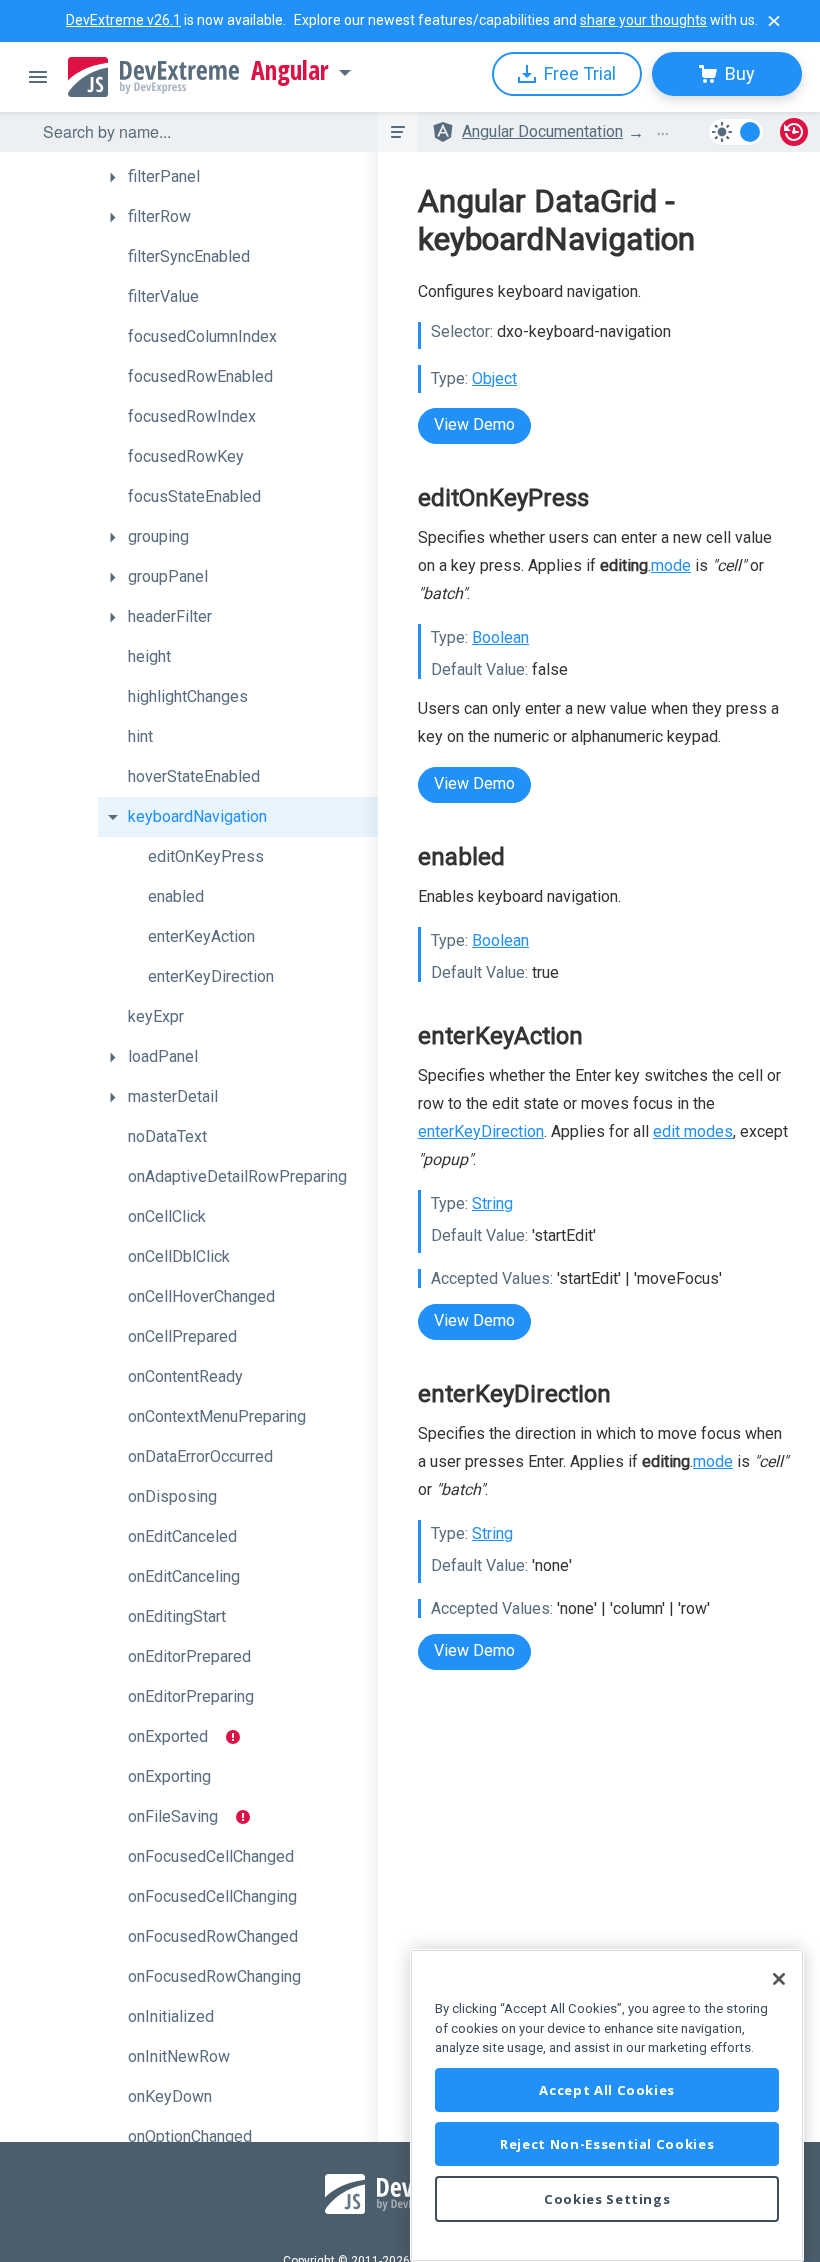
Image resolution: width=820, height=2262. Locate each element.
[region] (607, 2105)
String (492, 1203)
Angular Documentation (542, 131)
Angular (290, 71)
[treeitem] (238, 177)
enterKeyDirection (481, 1131)
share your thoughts (643, 20)
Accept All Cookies (607, 2090)
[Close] (779, 1979)
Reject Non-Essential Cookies (607, 2144)
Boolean (500, 637)
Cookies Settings (607, 2199)
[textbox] (198, 132)
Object (494, 378)
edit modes (693, 1131)
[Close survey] (774, 21)
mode (671, 565)
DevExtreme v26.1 (123, 20)
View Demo (474, 424)
